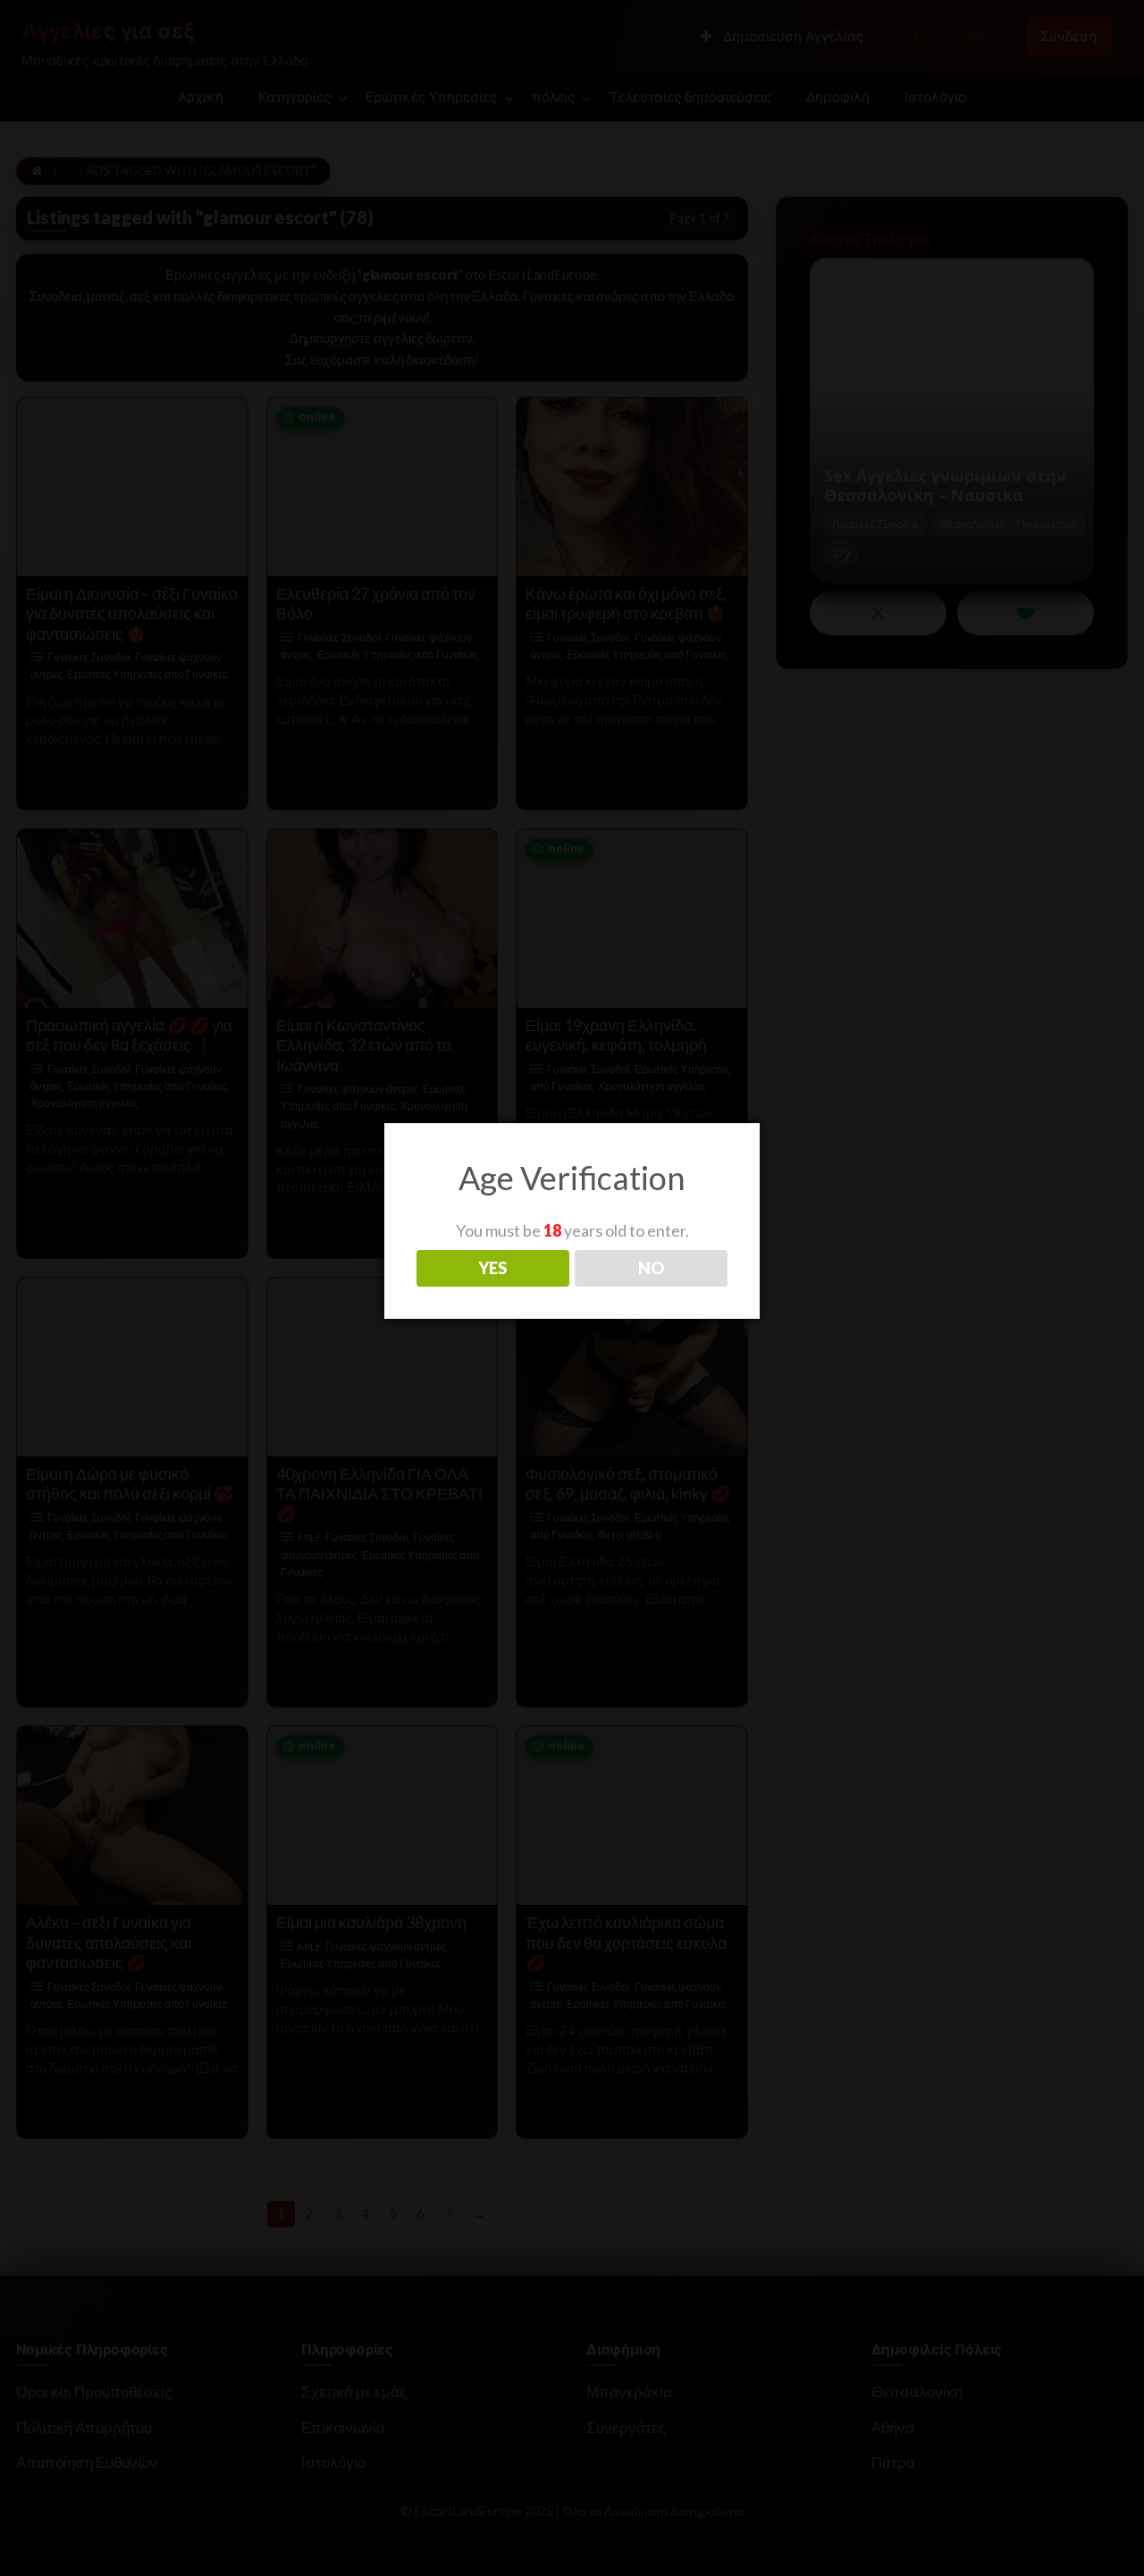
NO (651, 1268)
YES (492, 1268)
